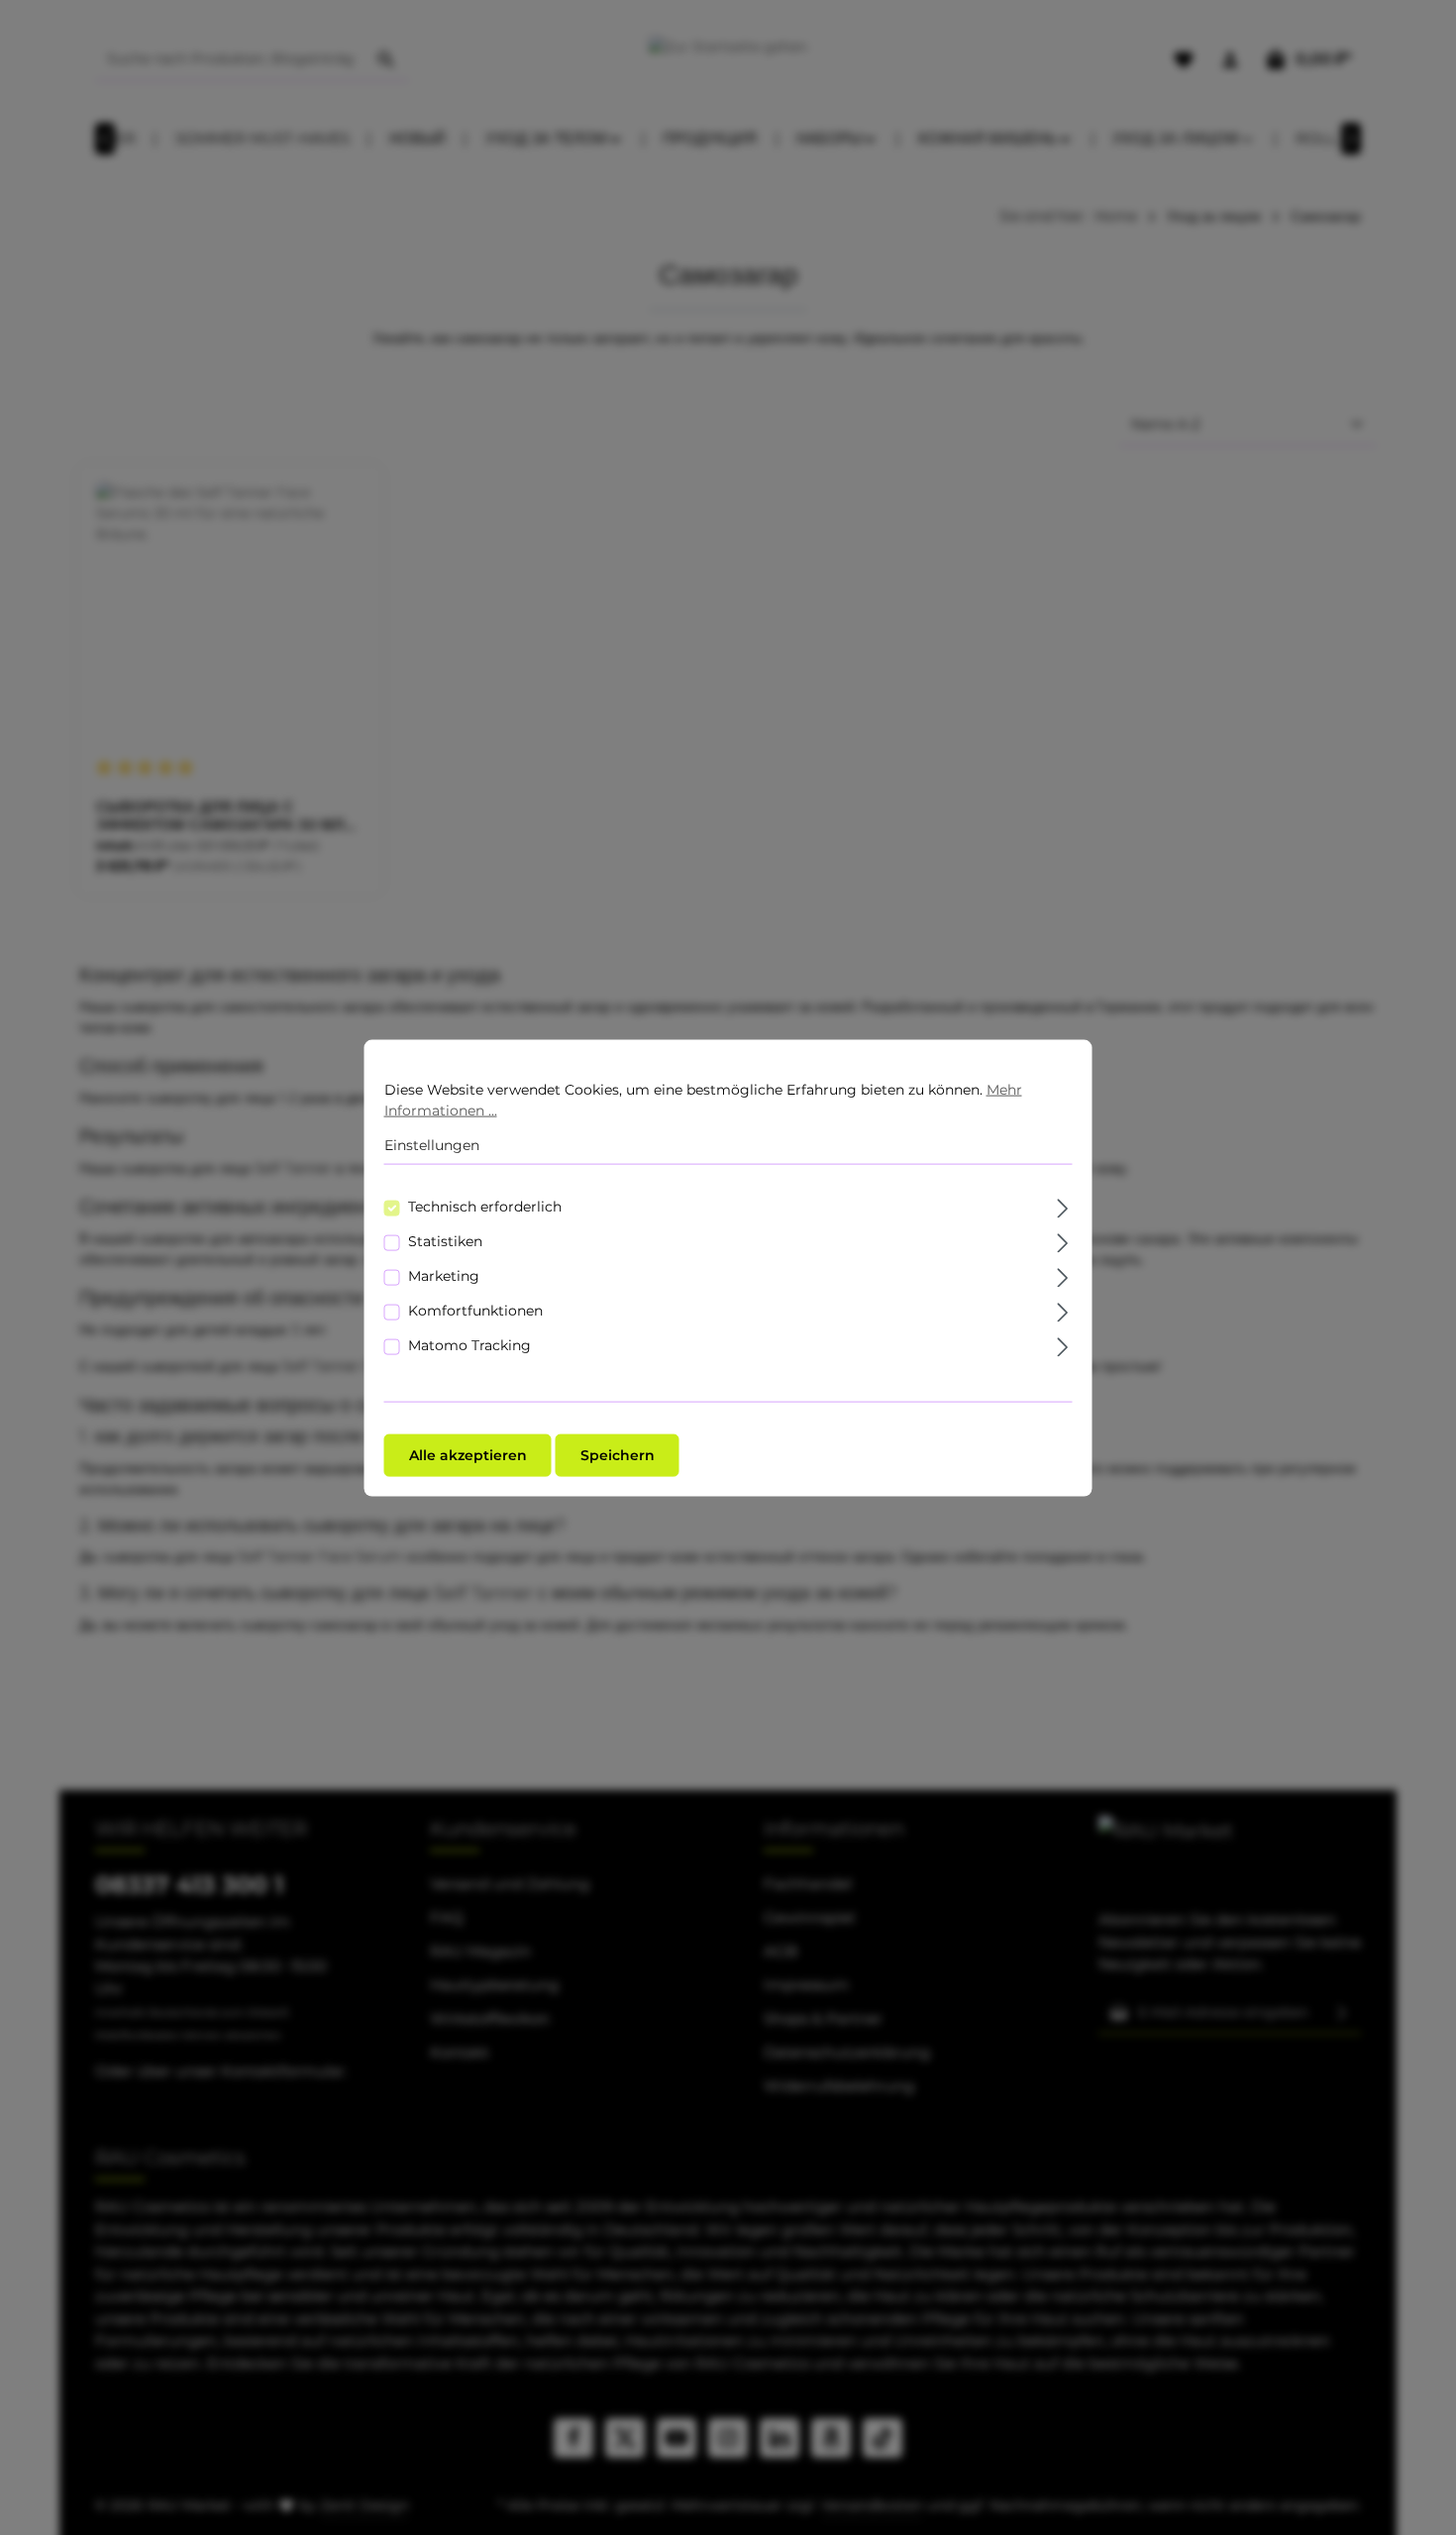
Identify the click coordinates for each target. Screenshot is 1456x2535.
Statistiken (445, 1240)
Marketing (444, 1275)
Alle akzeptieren (468, 1454)
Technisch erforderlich (485, 1206)
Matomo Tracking (469, 1344)
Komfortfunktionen (475, 1310)
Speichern (618, 1454)
